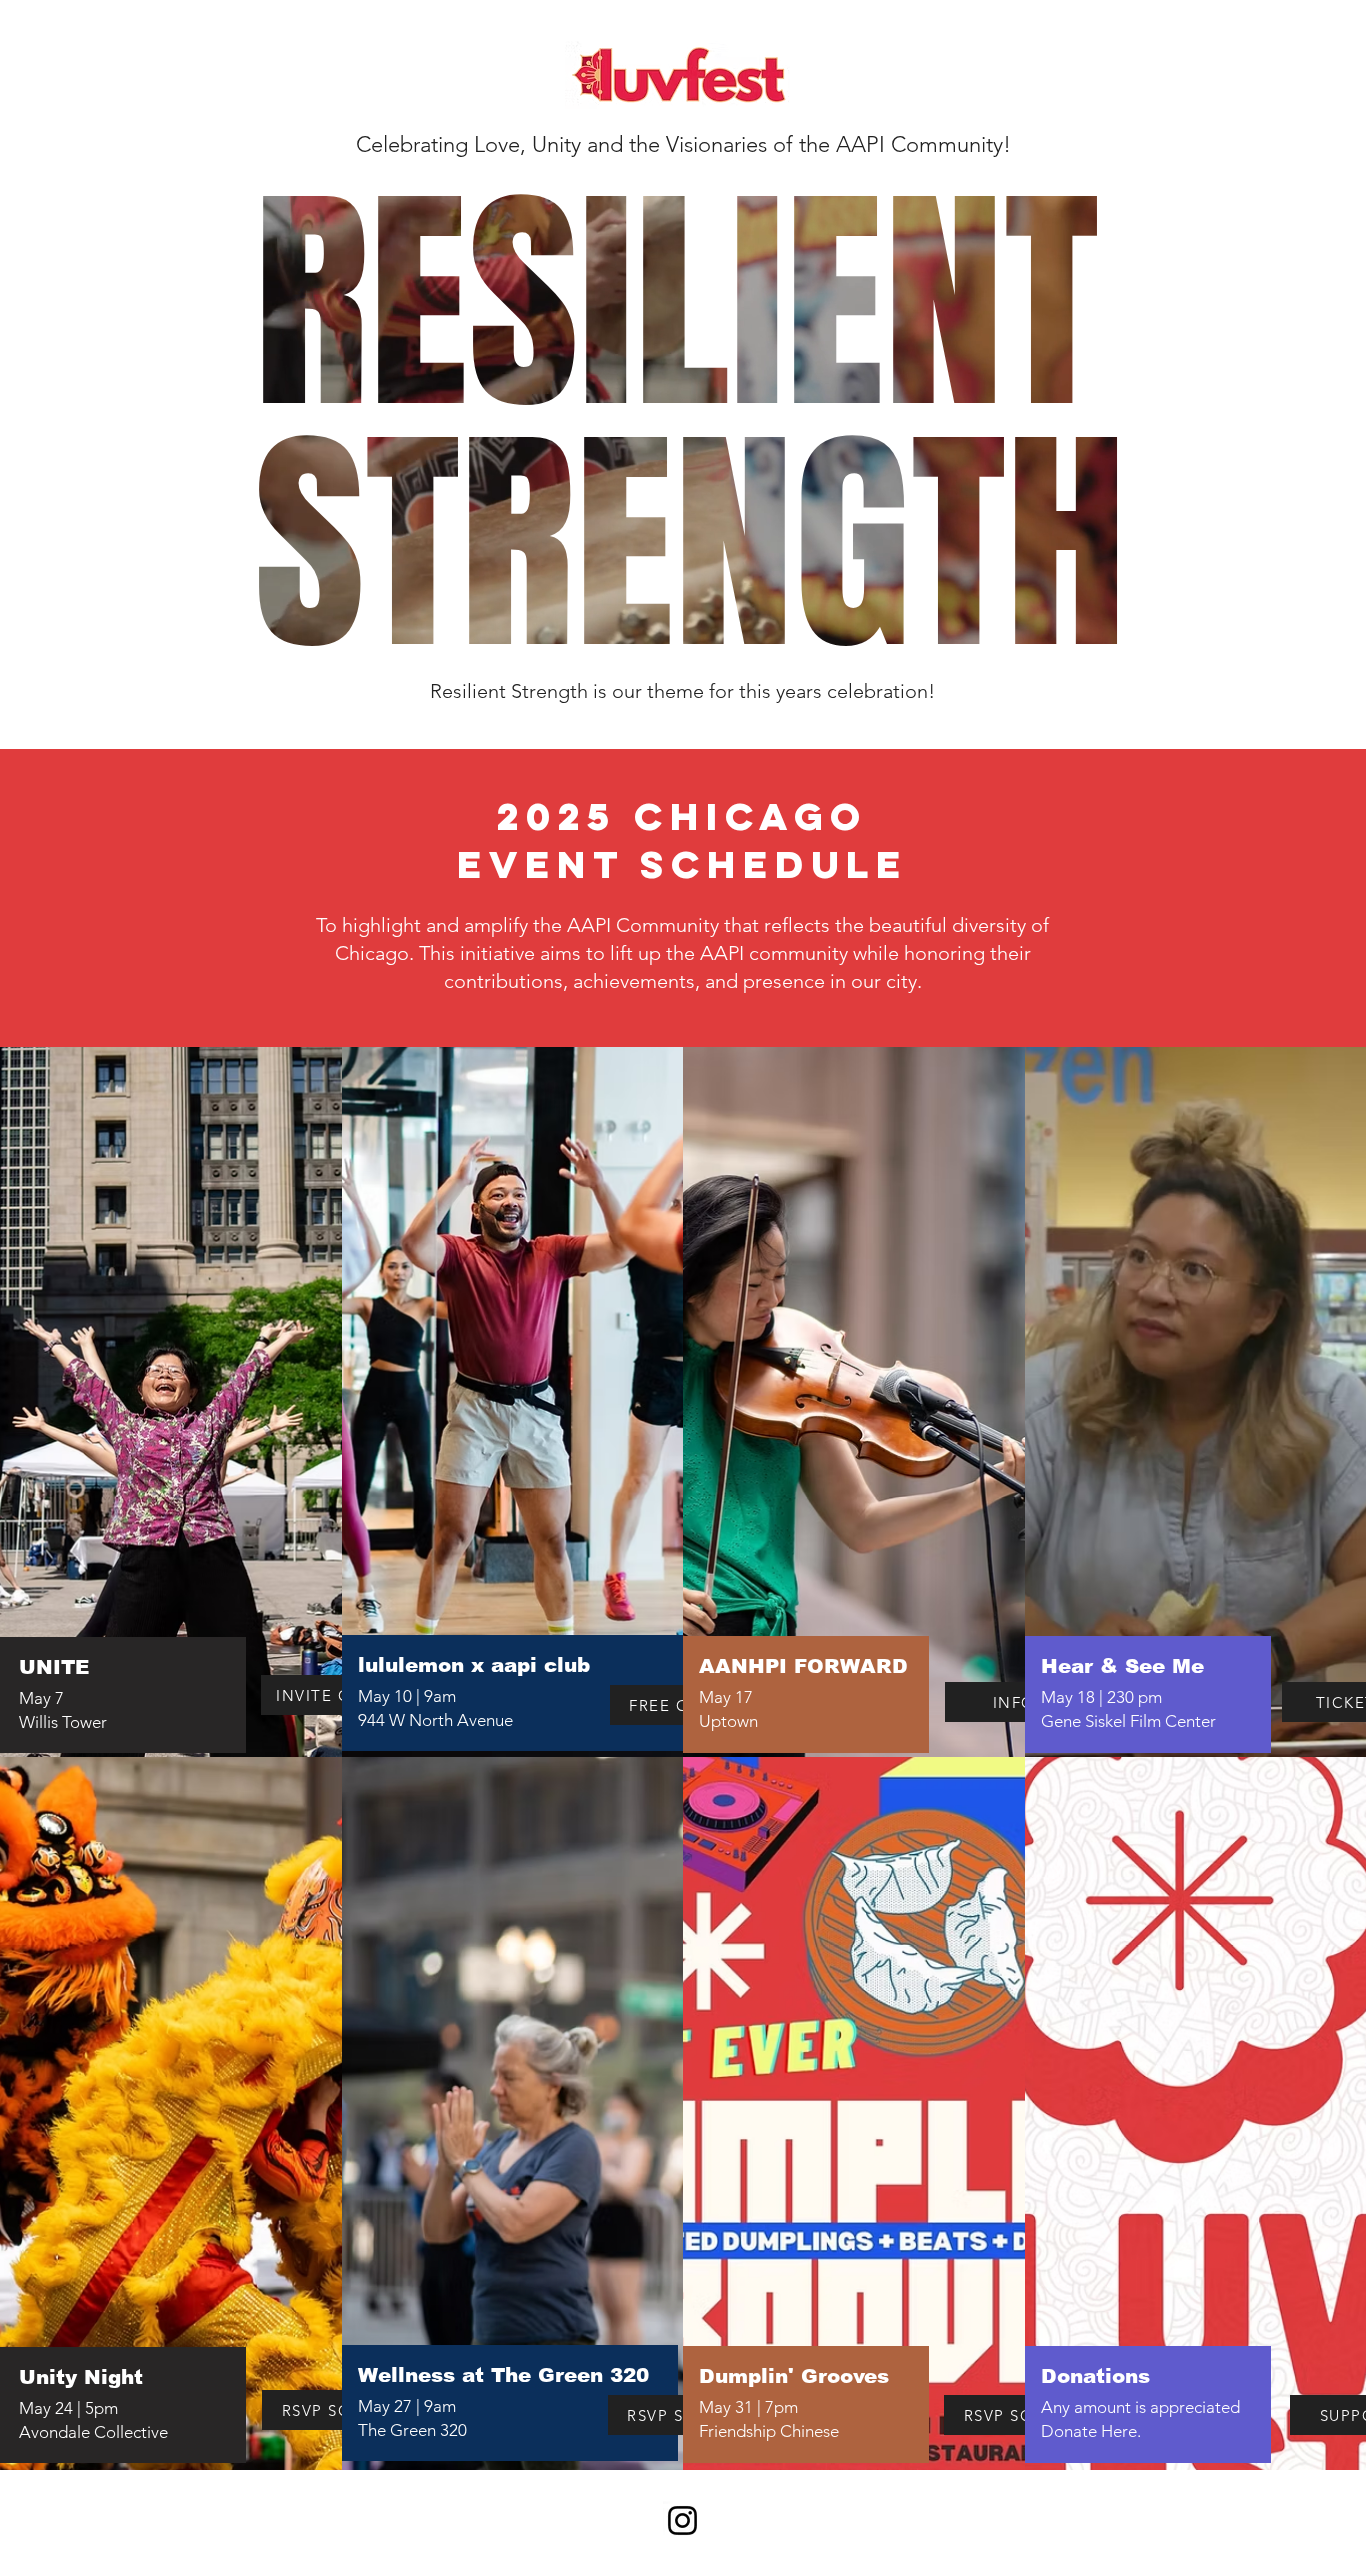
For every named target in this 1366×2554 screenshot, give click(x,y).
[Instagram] (682, 2520)
